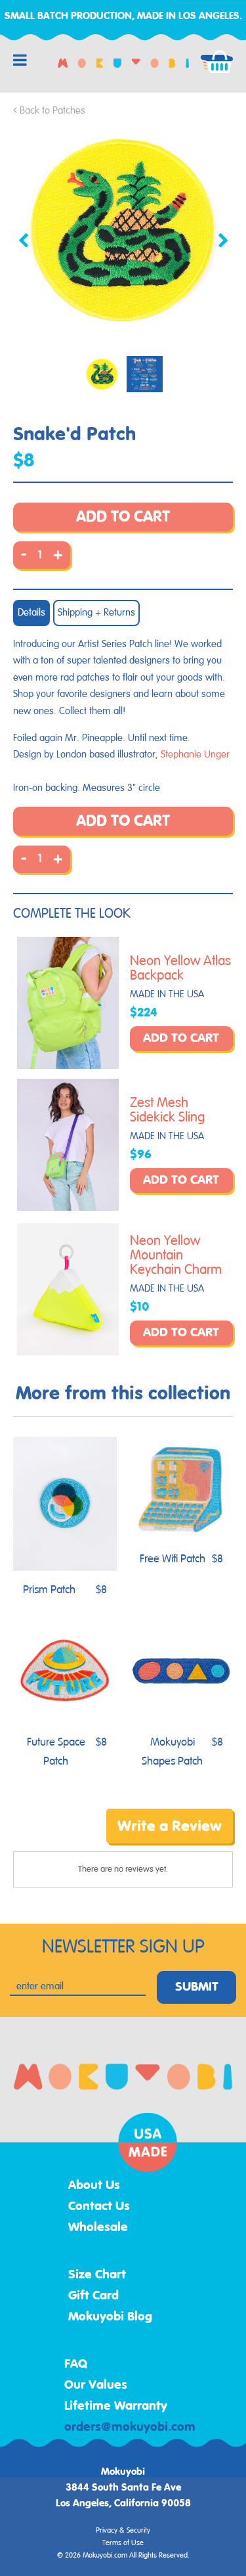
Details (31, 613)
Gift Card (93, 2296)
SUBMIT (197, 1987)
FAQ (76, 2364)
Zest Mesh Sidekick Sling (167, 1110)
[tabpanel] (123, 230)
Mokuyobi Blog (110, 2317)
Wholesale (98, 2228)
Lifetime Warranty (116, 2407)
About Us (94, 2186)
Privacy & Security (123, 2531)
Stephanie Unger (195, 755)
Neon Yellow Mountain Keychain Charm (176, 1255)
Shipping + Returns (96, 613)
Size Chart (97, 2275)
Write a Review (170, 1826)
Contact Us (99, 2207)
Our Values (96, 2385)
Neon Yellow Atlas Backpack (180, 968)
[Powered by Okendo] (46, 1836)
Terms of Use (123, 2543)
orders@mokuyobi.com (130, 2428)
